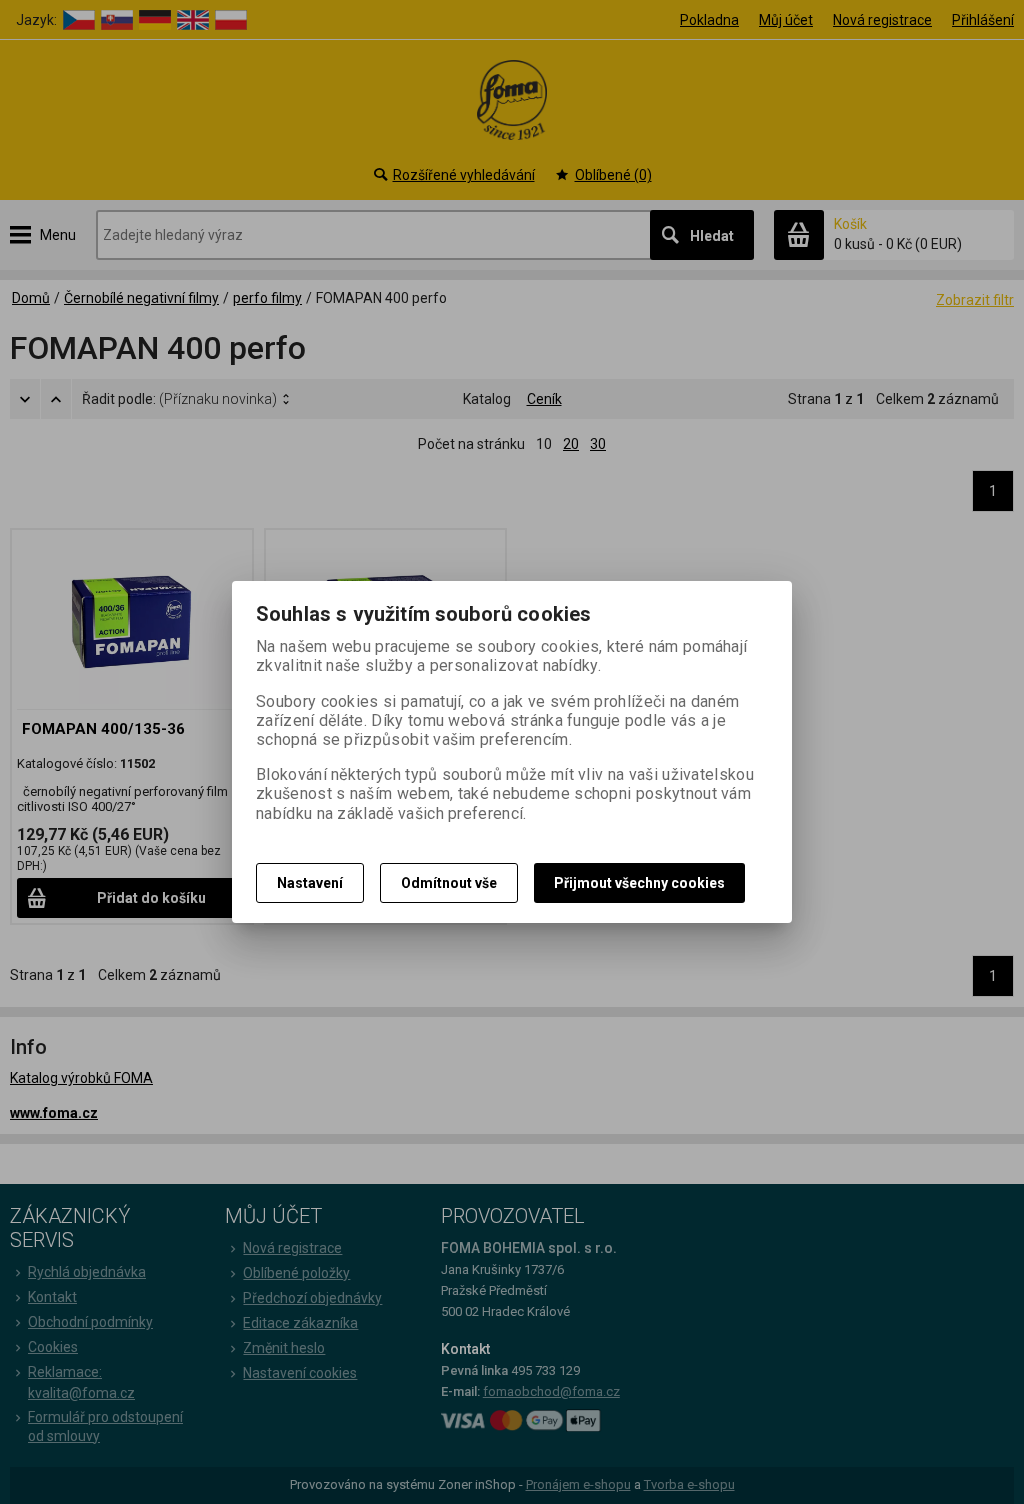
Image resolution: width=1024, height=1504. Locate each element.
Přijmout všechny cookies (639, 883)
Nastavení (310, 883)
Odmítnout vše (449, 883)
